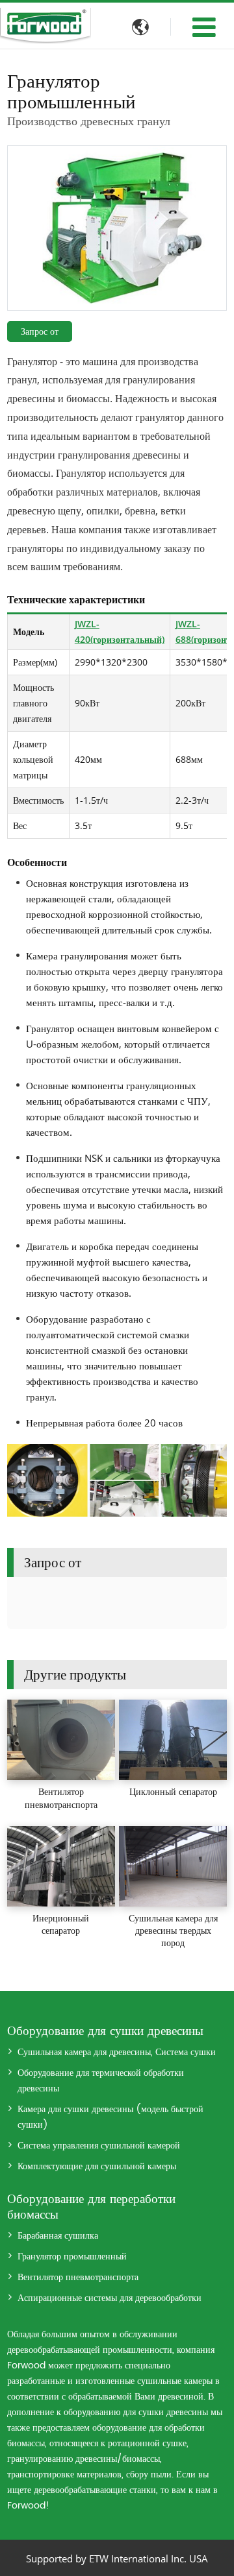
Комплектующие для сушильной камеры (97, 2167)
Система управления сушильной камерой (99, 2146)
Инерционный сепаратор (61, 1924)
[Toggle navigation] (204, 27)
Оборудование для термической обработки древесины (101, 2081)
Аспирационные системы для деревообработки (110, 2298)
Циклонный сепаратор (173, 1791)
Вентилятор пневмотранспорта (61, 1798)
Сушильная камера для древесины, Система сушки (117, 2052)
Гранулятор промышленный (72, 2257)
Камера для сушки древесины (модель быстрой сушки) (110, 2117)
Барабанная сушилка (58, 2236)
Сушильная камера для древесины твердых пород (173, 1930)
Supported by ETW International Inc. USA (117, 2558)
